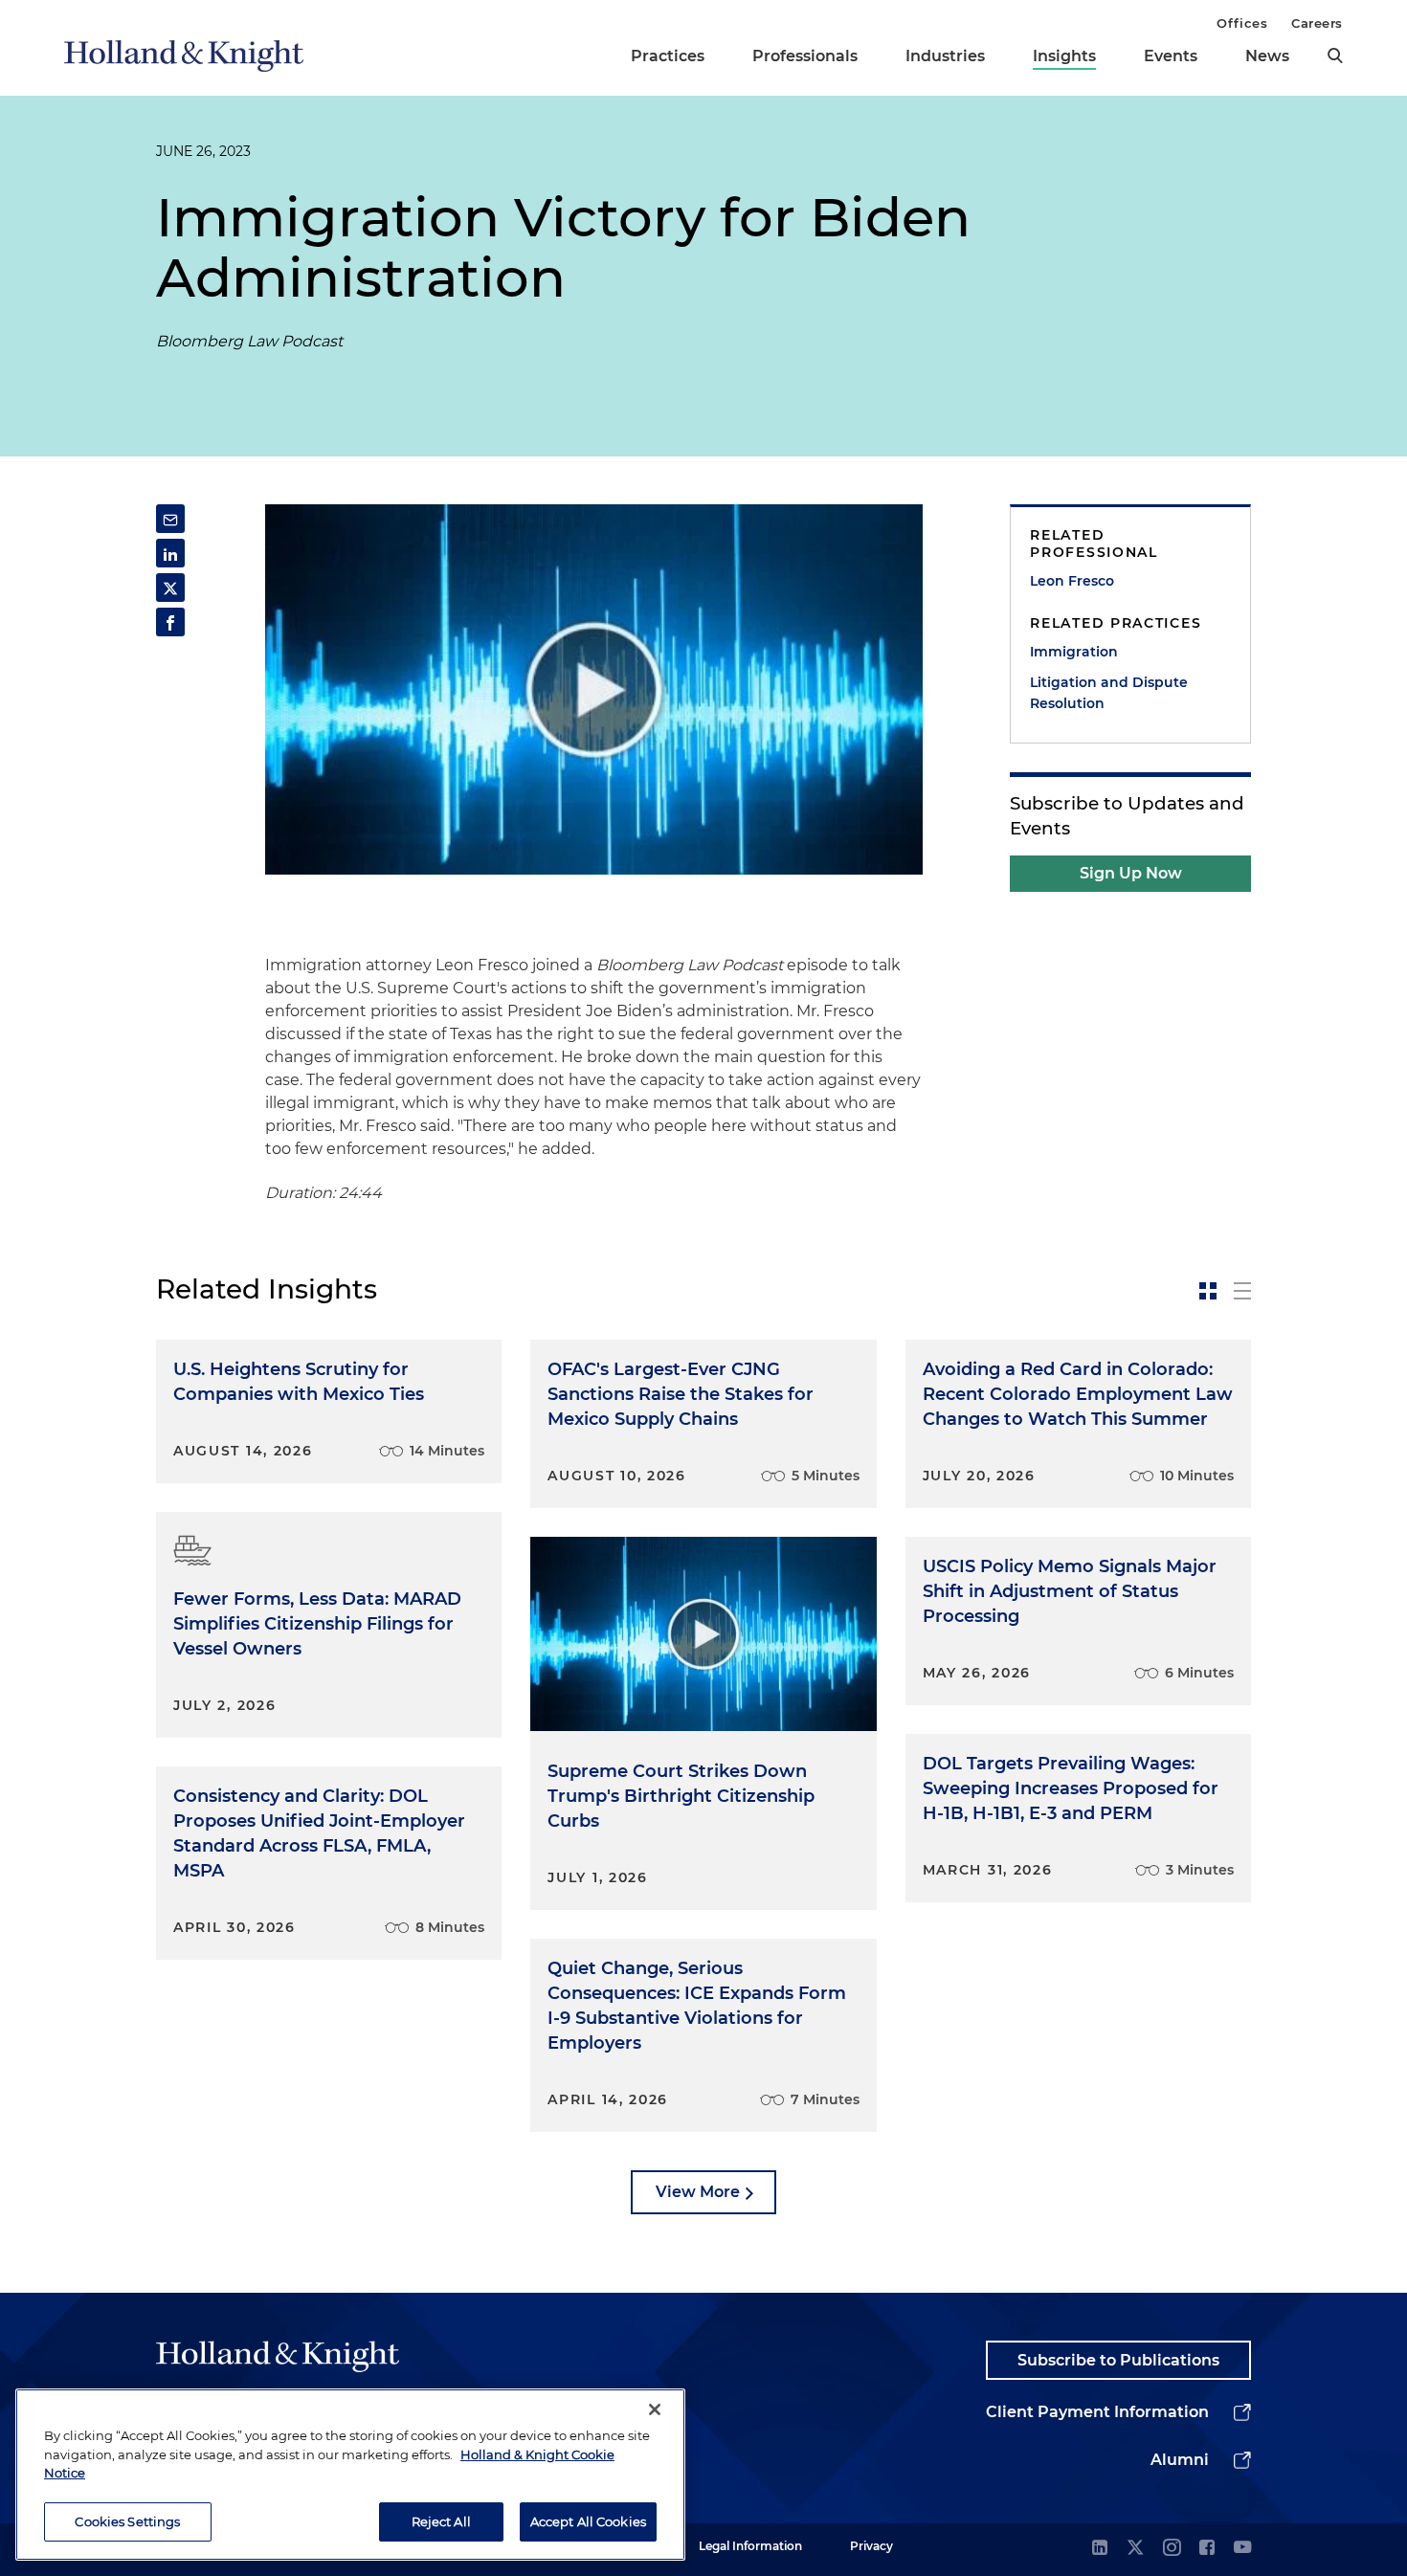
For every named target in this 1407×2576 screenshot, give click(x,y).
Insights (1064, 56)
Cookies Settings (127, 2520)
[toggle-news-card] (1208, 1291)
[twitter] (1135, 2549)
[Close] (655, 2409)
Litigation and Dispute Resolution (1109, 693)
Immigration (1074, 652)
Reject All (441, 2520)
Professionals (805, 56)
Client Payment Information (1097, 2412)
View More (698, 2192)
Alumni (1180, 2460)
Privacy (871, 2546)
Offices (1242, 23)
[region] (350, 2475)
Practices (668, 56)
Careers (1317, 23)
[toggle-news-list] (1242, 1291)
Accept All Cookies (588, 2520)
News (1267, 56)
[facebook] (1207, 2549)
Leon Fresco (1072, 581)
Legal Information (750, 2546)
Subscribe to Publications (1118, 2360)
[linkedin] (1100, 2549)
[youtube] (1242, 2549)
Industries (945, 56)
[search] (1335, 56)
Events (1171, 56)
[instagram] (1172, 2549)
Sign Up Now (1131, 873)
